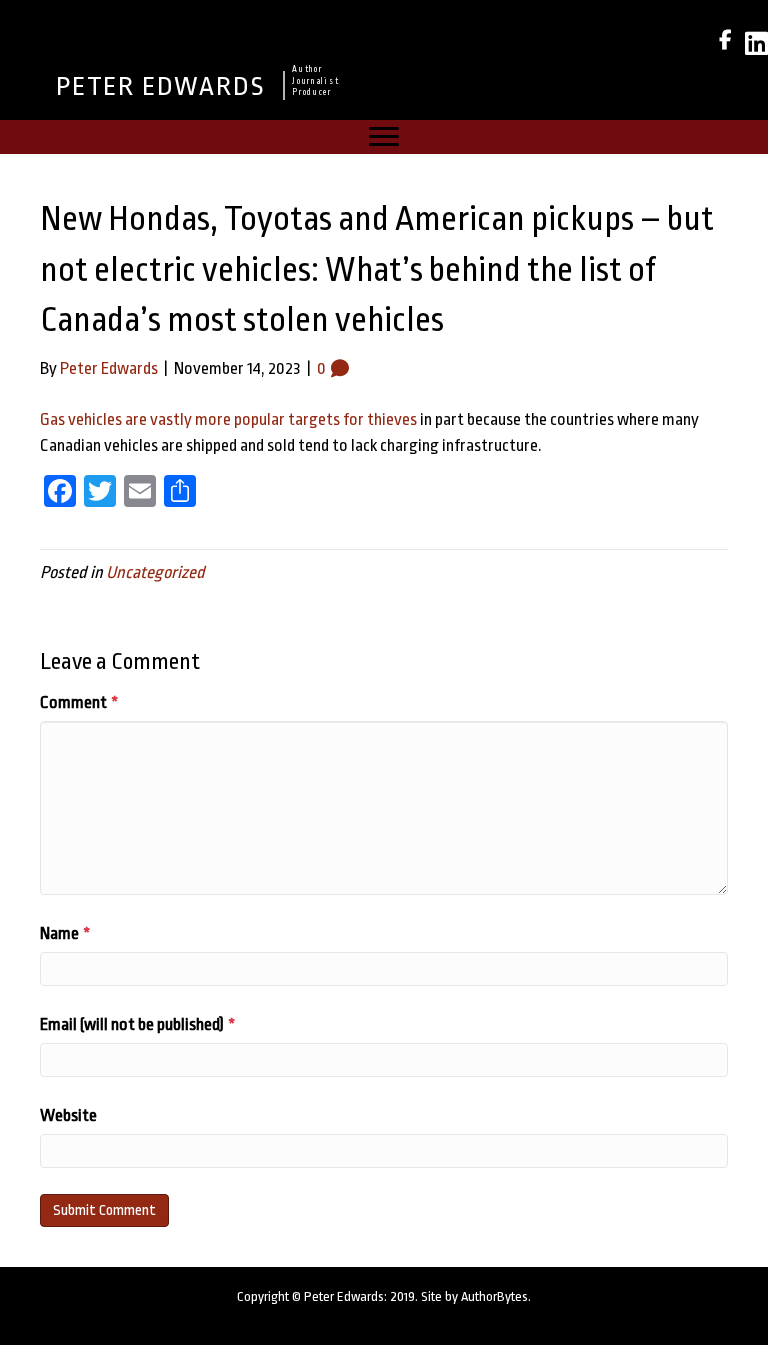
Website (68, 1115)
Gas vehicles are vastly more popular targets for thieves (228, 419)
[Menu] (384, 137)
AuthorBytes (494, 1296)
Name (65, 933)
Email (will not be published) (137, 1024)
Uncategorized (155, 572)
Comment (79, 702)
